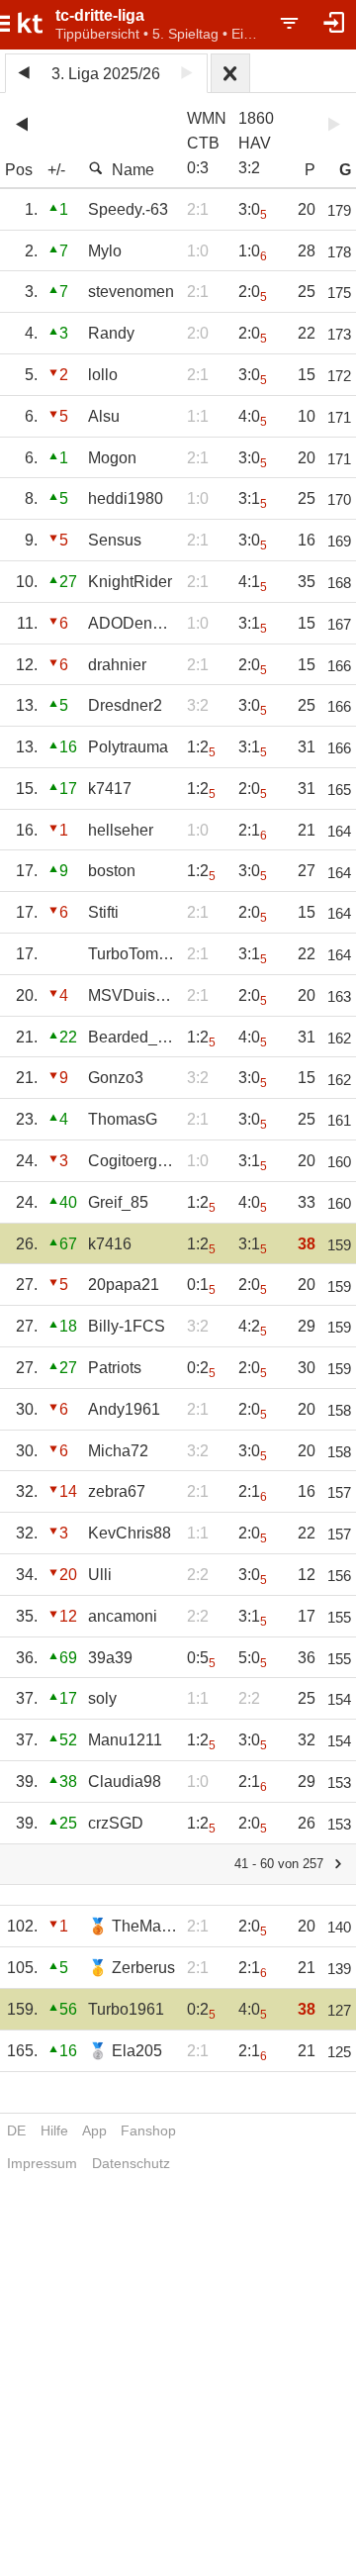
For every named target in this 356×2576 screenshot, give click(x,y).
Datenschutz (131, 2163)
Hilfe (54, 2130)
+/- (56, 170)
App (94, 2130)
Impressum (42, 2163)
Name (133, 170)
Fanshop (148, 2130)
